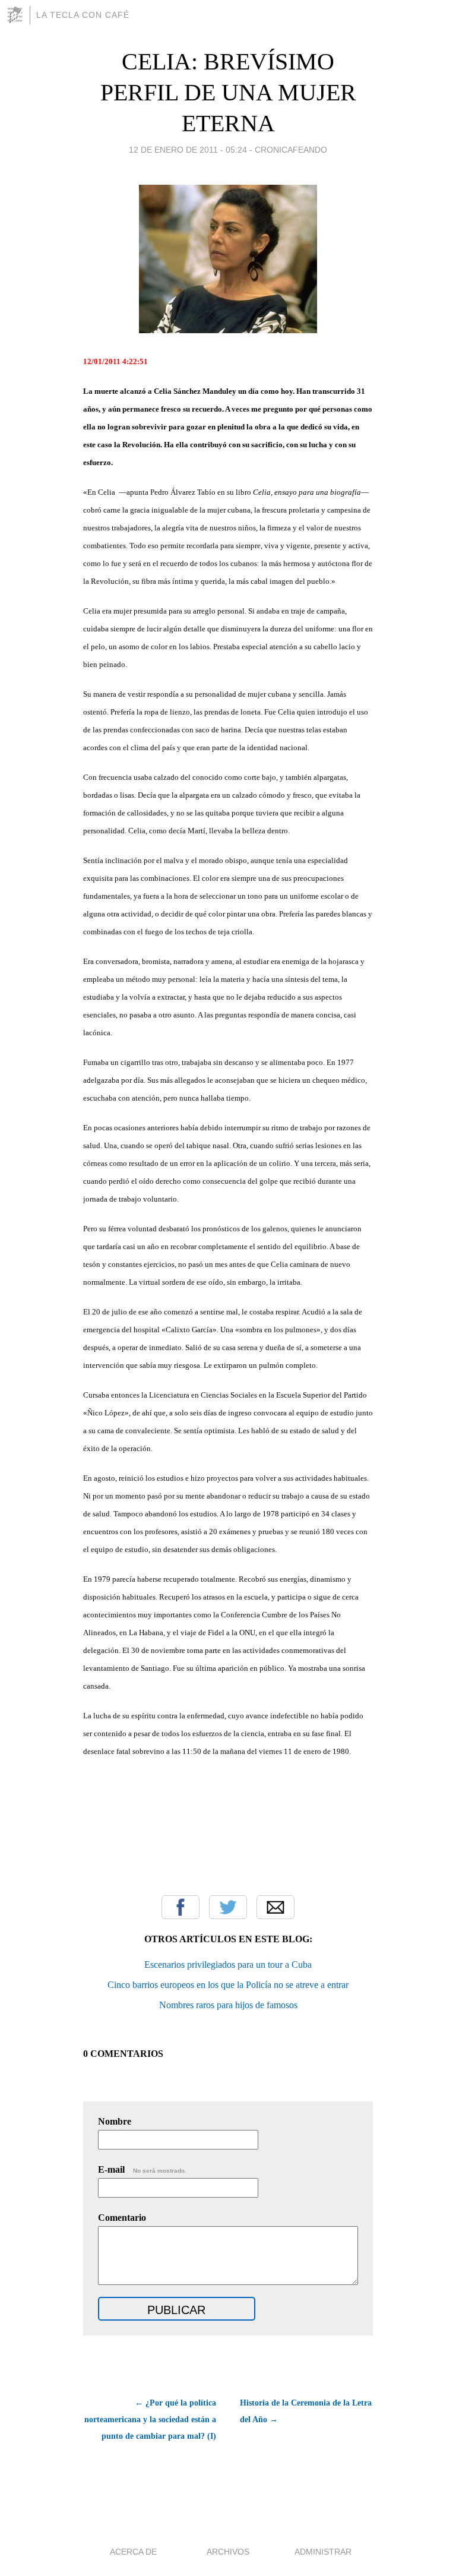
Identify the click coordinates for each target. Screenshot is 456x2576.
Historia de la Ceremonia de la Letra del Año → (306, 2411)
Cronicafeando (291, 150)
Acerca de (133, 2552)
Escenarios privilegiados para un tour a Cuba (228, 1965)
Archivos (228, 2552)
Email (275, 1907)
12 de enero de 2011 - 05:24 (188, 150)
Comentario (122, 2218)
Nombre (115, 2121)
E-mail (142, 2169)
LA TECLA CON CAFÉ (83, 15)
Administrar (323, 2552)
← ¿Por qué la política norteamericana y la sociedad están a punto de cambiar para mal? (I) (150, 2419)
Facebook (180, 1907)
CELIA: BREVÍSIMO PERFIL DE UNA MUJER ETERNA (228, 92)
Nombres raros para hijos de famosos (228, 2005)
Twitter (228, 1907)
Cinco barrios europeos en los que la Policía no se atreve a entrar (228, 1985)
